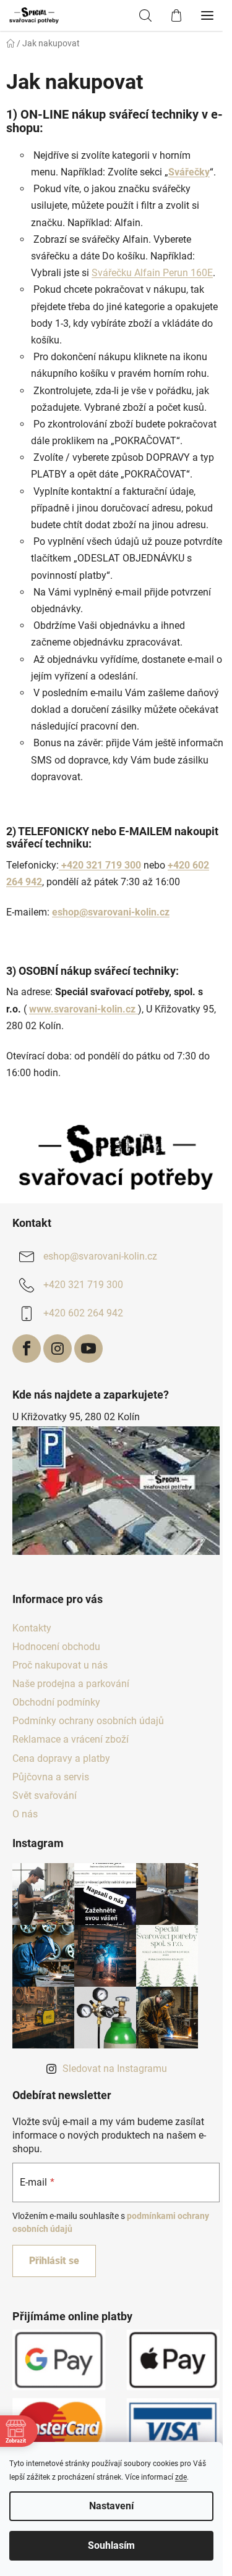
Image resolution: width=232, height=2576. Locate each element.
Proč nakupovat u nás (60, 1665)
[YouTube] (88, 1349)
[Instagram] (58, 1349)
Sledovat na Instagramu (115, 2069)
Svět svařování (45, 1795)
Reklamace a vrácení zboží (71, 1739)
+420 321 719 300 (100, 865)
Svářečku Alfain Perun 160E (152, 273)
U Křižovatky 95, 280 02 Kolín (76, 1417)
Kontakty (32, 1628)
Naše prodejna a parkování (71, 1684)
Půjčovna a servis (51, 1777)
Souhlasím (111, 2545)
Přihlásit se (54, 2261)
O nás (25, 1814)
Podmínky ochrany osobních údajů (88, 1721)
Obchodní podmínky (56, 1702)
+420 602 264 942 (83, 1313)
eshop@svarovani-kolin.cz (100, 1256)
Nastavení (111, 2506)
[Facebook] (27, 1349)
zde (181, 2477)
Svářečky (189, 172)
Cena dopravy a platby (61, 1758)
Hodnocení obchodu (56, 1647)
